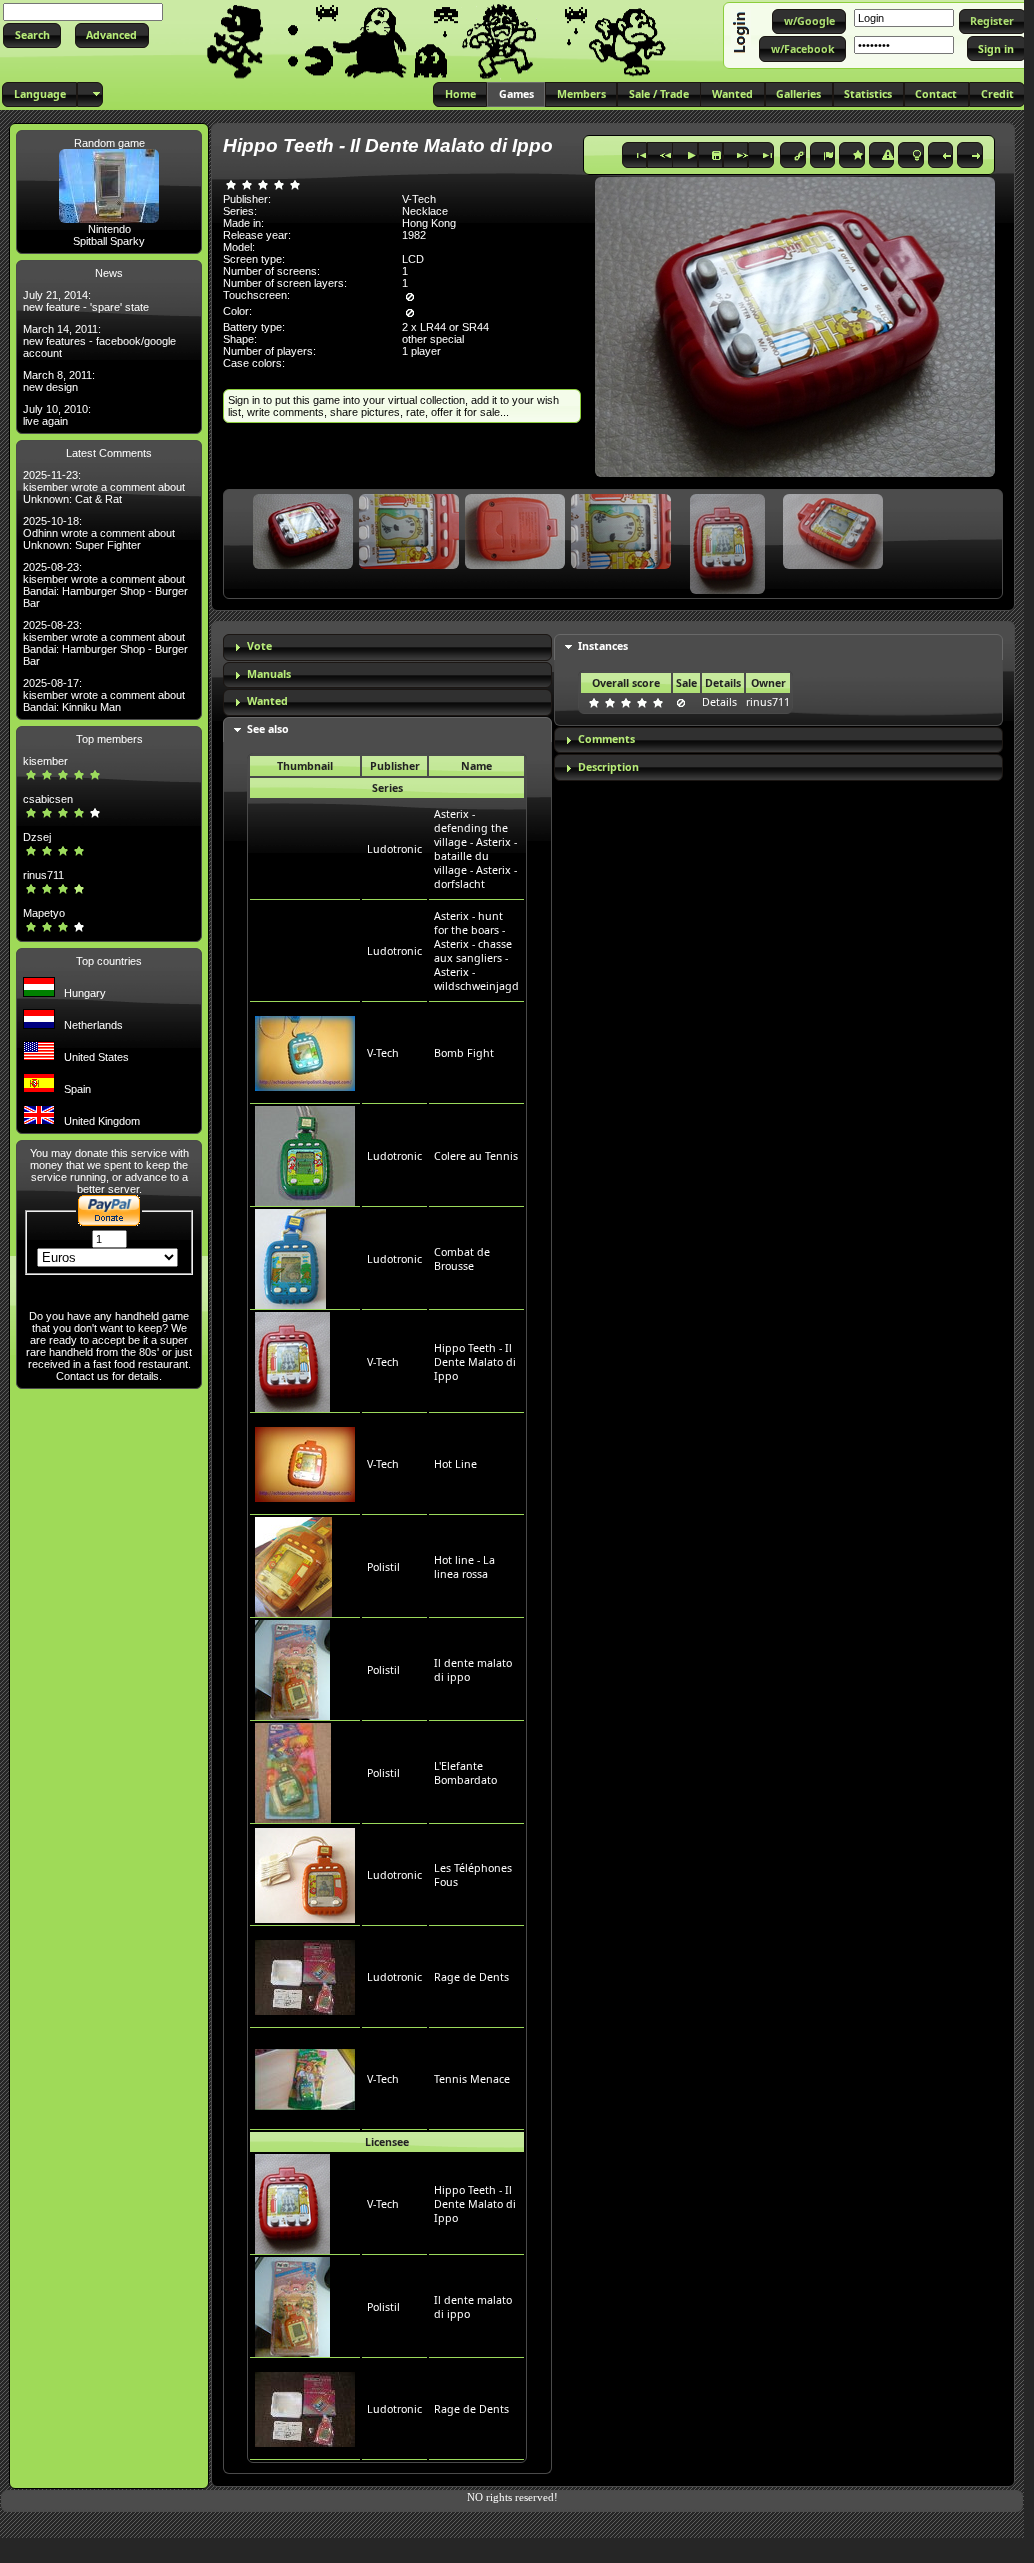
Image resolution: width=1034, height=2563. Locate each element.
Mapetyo (44, 913)
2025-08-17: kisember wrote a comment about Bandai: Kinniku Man (104, 695)
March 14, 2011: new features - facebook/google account (99, 341)
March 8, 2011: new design (59, 381)
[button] (32, 35)
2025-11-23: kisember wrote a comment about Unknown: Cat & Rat (104, 487)
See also (268, 729)
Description (608, 767)
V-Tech (383, 1053)
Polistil (383, 1567)
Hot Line (455, 1464)
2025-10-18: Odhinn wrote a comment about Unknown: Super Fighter (99, 533)
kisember (45, 761)
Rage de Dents (471, 1977)
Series (387, 788)
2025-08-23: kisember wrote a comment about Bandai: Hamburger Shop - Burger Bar (105, 585)
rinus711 (43, 875)
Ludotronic (394, 849)
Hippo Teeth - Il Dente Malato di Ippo (475, 1362)
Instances (603, 646)
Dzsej (37, 837)
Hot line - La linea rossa (464, 1567)
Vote (259, 646)
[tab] (387, 647)
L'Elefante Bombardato (465, 1773)
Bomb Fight (464, 1053)
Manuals (269, 674)
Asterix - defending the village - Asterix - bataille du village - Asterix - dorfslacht (475, 849)
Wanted (267, 701)
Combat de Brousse (462, 1259)
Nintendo (109, 229)
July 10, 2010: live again (57, 415)
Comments (606, 739)
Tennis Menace (472, 2079)
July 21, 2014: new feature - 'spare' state (86, 301)
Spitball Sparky (109, 241)
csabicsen (48, 799)
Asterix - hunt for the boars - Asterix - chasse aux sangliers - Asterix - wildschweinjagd (476, 951)
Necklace (425, 211)
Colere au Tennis (476, 1156)
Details (719, 702)
